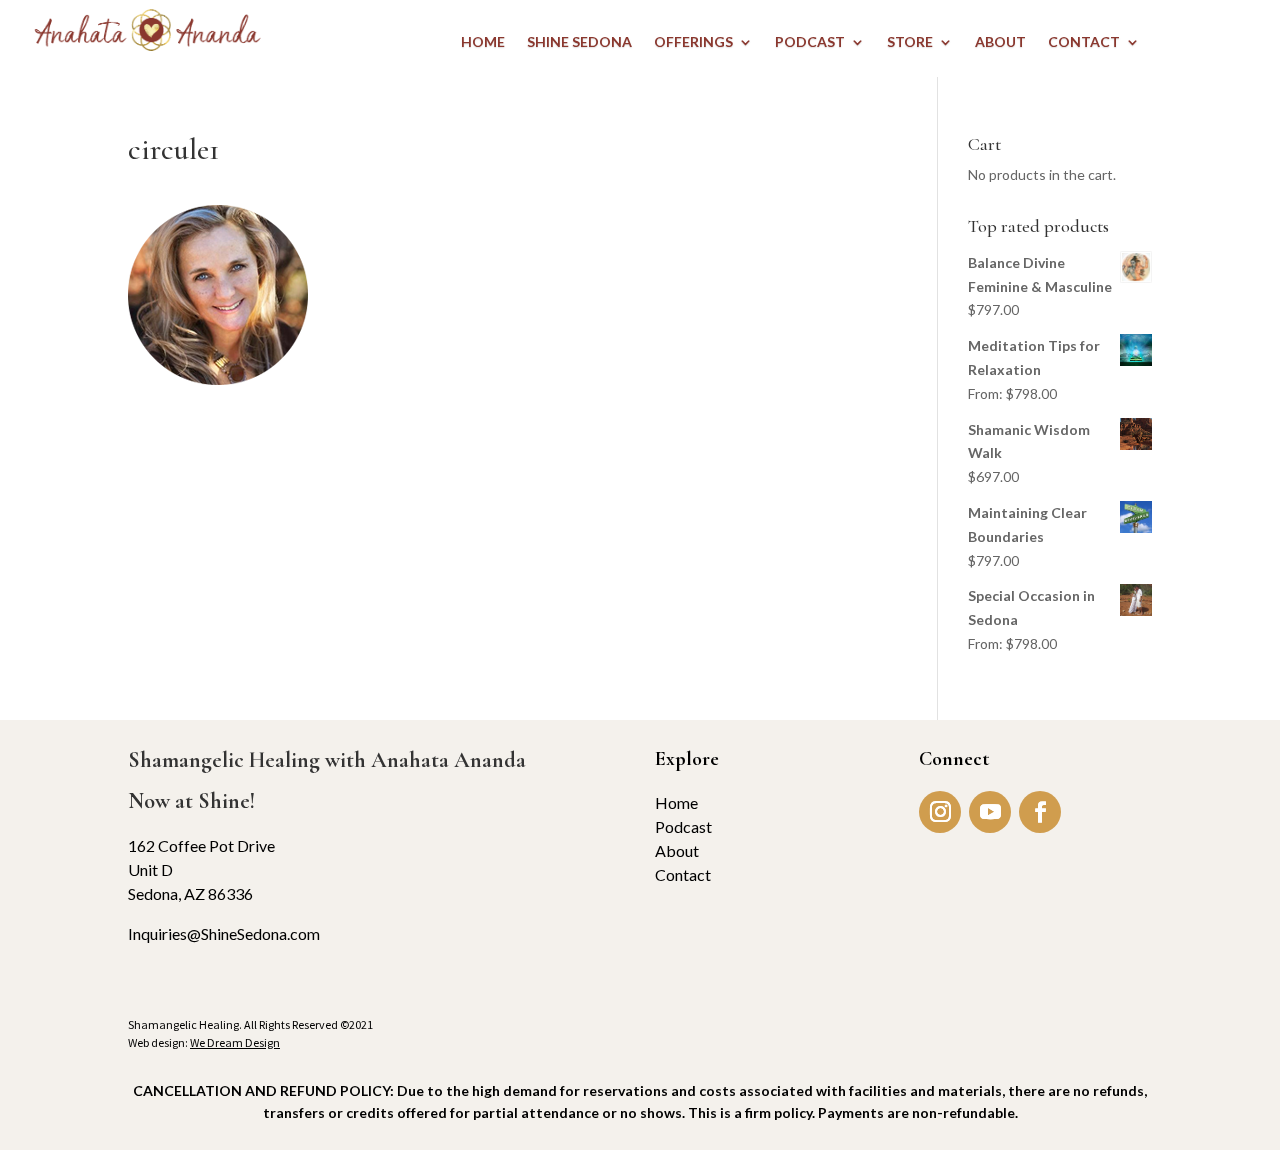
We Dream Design (235, 1042)
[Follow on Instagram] (940, 812)
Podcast (683, 826)
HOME (483, 42)
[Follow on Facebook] (1040, 812)
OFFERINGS (693, 42)
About (677, 850)
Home (676, 802)
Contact (683, 874)
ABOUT (1000, 42)
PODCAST (810, 42)
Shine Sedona (579, 42)
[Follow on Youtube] (990, 812)
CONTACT (1084, 42)
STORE (910, 42)
